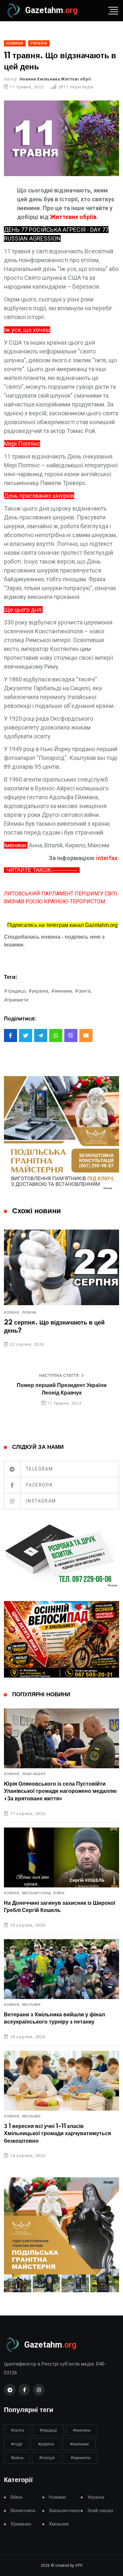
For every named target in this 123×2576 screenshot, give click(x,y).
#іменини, (62, 991)
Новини (57, 2497)
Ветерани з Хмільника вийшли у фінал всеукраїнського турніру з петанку (54, 2018)
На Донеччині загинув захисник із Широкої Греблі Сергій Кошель (60, 1907)
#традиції (48, 2430)
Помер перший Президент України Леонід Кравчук (62, 1389)
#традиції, (15, 991)
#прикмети (16, 1000)
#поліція (47, 2458)
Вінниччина (23, 2511)
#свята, (83, 991)
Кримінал (21, 2524)
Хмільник (31, 2005)
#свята (17, 2430)
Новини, (12, 1313)
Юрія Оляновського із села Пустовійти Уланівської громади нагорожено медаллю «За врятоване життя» (60, 1791)
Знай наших (34, 1774)
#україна (46, 2444)
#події (17, 2444)
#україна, (39, 991)
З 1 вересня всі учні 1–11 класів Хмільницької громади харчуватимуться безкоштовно (57, 2134)
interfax (107, 858)
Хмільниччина (64, 2511)
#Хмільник (79, 2444)
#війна (17, 2458)
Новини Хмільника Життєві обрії (55, 79)
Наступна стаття (59, 1376)
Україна (29, 1313)
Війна (59, 1893)
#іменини (82, 2430)
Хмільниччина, (37, 1893)
